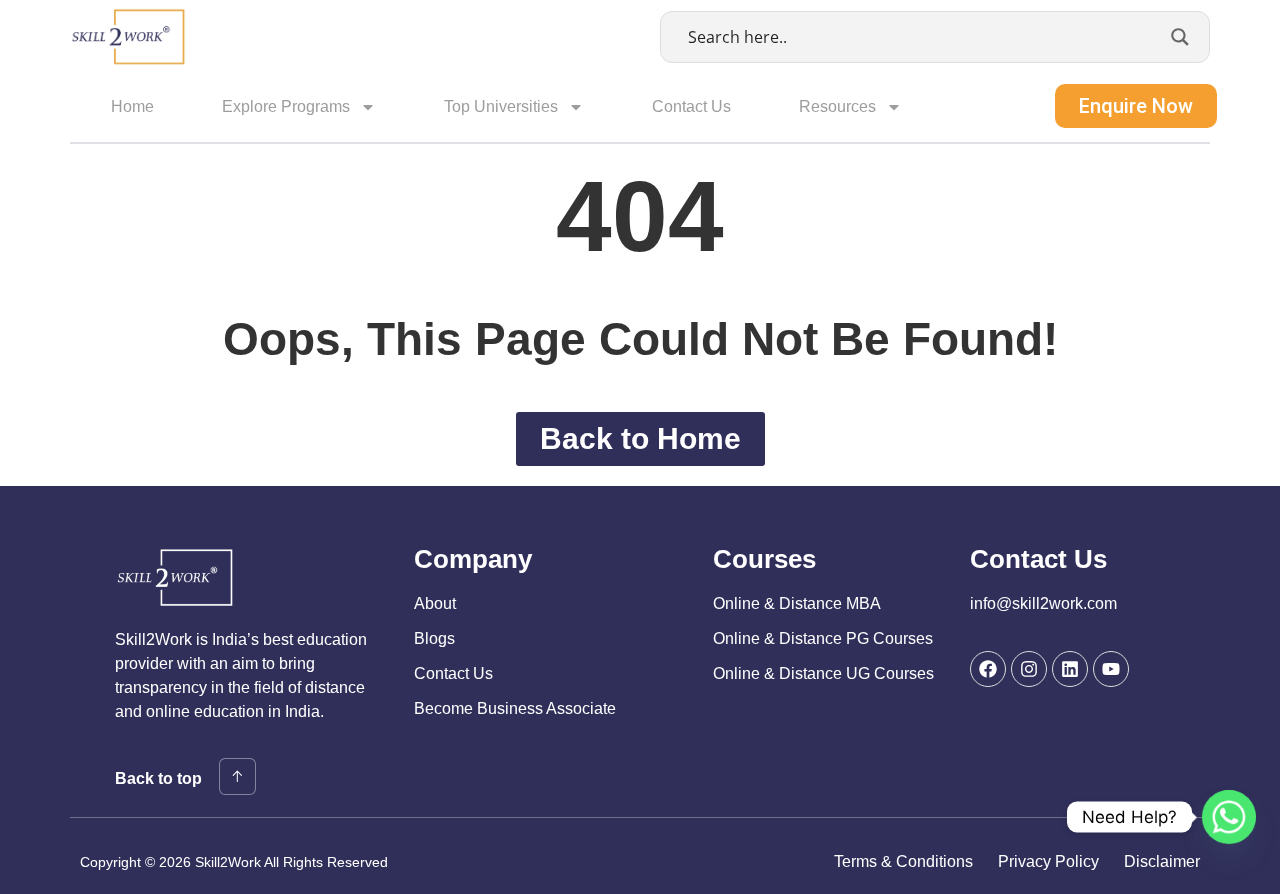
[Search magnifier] (1180, 37)
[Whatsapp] (1229, 817)
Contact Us (691, 106)
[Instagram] (1029, 669)
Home (132, 106)
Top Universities (501, 106)
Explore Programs (286, 106)
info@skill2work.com (1043, 603)
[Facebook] (988, 669)
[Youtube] (1111, 669)
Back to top (158, 778)
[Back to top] (237, 776)
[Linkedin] (1070, 669)
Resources (837, 106)
